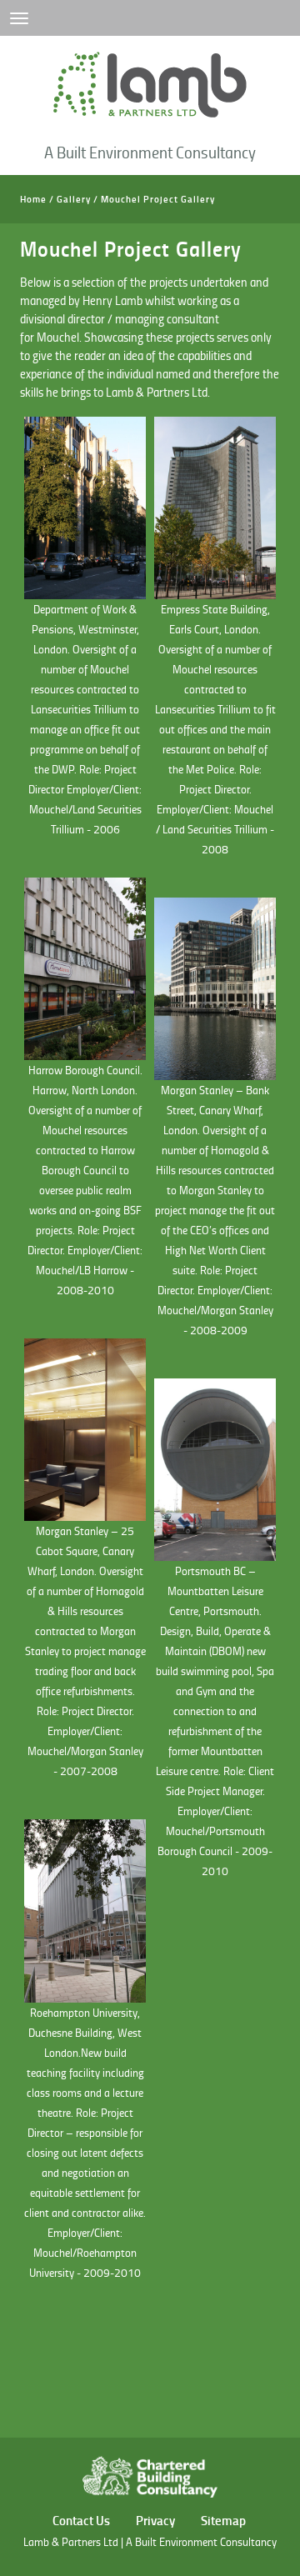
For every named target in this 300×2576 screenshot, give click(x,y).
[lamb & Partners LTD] (150, 85)
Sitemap (223, 2520)
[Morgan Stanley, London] (215, 989)
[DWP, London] (85, 508)
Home (33, 199)
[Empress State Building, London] (215, 508)
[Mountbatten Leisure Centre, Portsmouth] (215, 1470)
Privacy (155, 2520)
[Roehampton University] (85, 1911)
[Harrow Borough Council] (85, 969)
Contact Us (81, 2520)
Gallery (74, 199)
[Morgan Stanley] (85, 1430)
